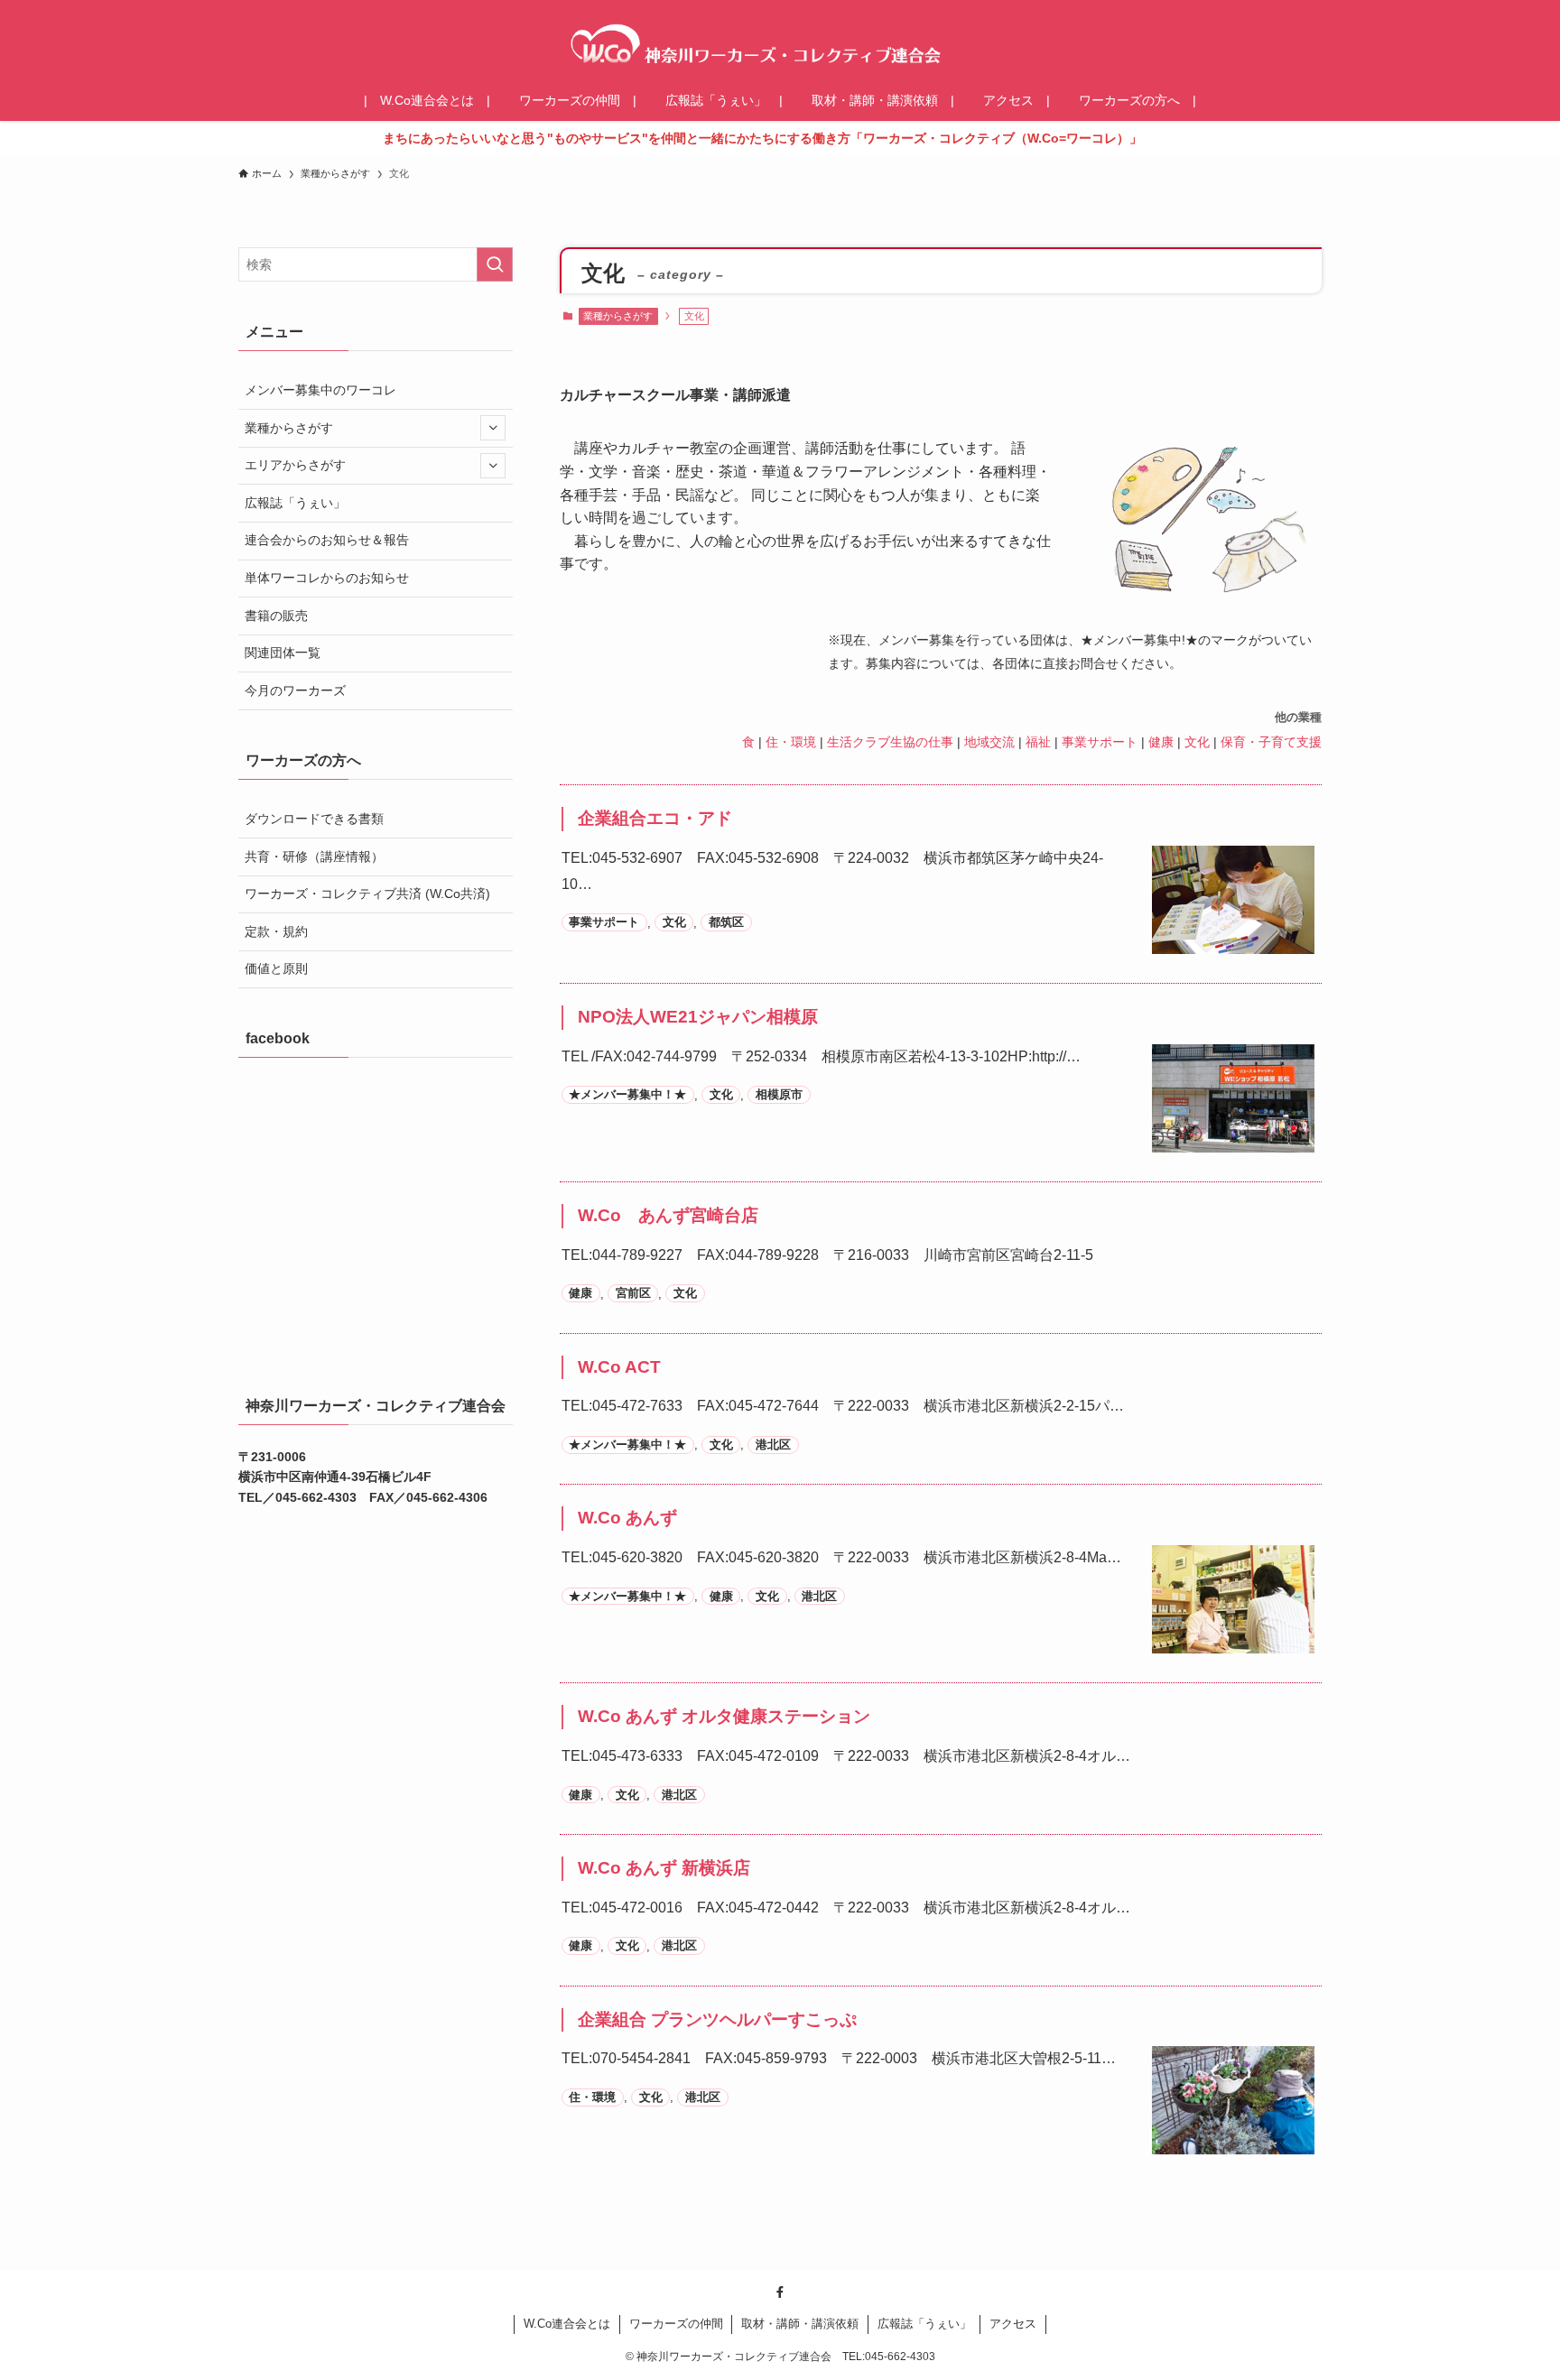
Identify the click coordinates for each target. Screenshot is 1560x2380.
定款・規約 (276, 931)
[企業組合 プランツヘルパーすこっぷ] (1233, 2141)
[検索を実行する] (495, 264)
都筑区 (726, 923)
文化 (1197, 742)
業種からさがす (618, 316)
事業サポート (1100, 742)
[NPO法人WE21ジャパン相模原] (1233, 1139)
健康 (1161, 742)
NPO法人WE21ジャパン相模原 (698, 1017)
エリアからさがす (295, 465)
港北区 (773, 1445)
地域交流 (989, 742)
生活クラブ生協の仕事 (890, 742)
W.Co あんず (627, 1518)
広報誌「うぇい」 (295, 503)
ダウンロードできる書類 (314, 819)
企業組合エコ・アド (655, 818)
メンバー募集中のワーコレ (320, 390)
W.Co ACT (619, 1367)
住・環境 (791, 742)
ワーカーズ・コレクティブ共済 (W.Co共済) (367, 894)
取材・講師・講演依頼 (800, 2324)
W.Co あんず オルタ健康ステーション (724, 1716)
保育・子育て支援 (1271, 742)
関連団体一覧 (283, 653)
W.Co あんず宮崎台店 (668, 1215)
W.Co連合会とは (567, 2324)
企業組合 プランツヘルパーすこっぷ (717, 2019)
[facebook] (780, 2292)
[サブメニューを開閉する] (493, 428)
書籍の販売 (276, 616)
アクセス (1013, 2324)
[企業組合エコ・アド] (1233, 940)
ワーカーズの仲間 (676, 2324)
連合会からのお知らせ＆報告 (327, 540)
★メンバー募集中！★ (627, 1095)
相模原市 (779, 1095)
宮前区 (633, 1294)
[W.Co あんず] (1233, 1639)
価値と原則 (276, 968)
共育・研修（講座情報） (314, 857)
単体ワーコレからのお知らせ (327, 578)
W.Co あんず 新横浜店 (664, 1868)
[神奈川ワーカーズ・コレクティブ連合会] (780, 43)
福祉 (1038, 742)
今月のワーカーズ (295, 690)
